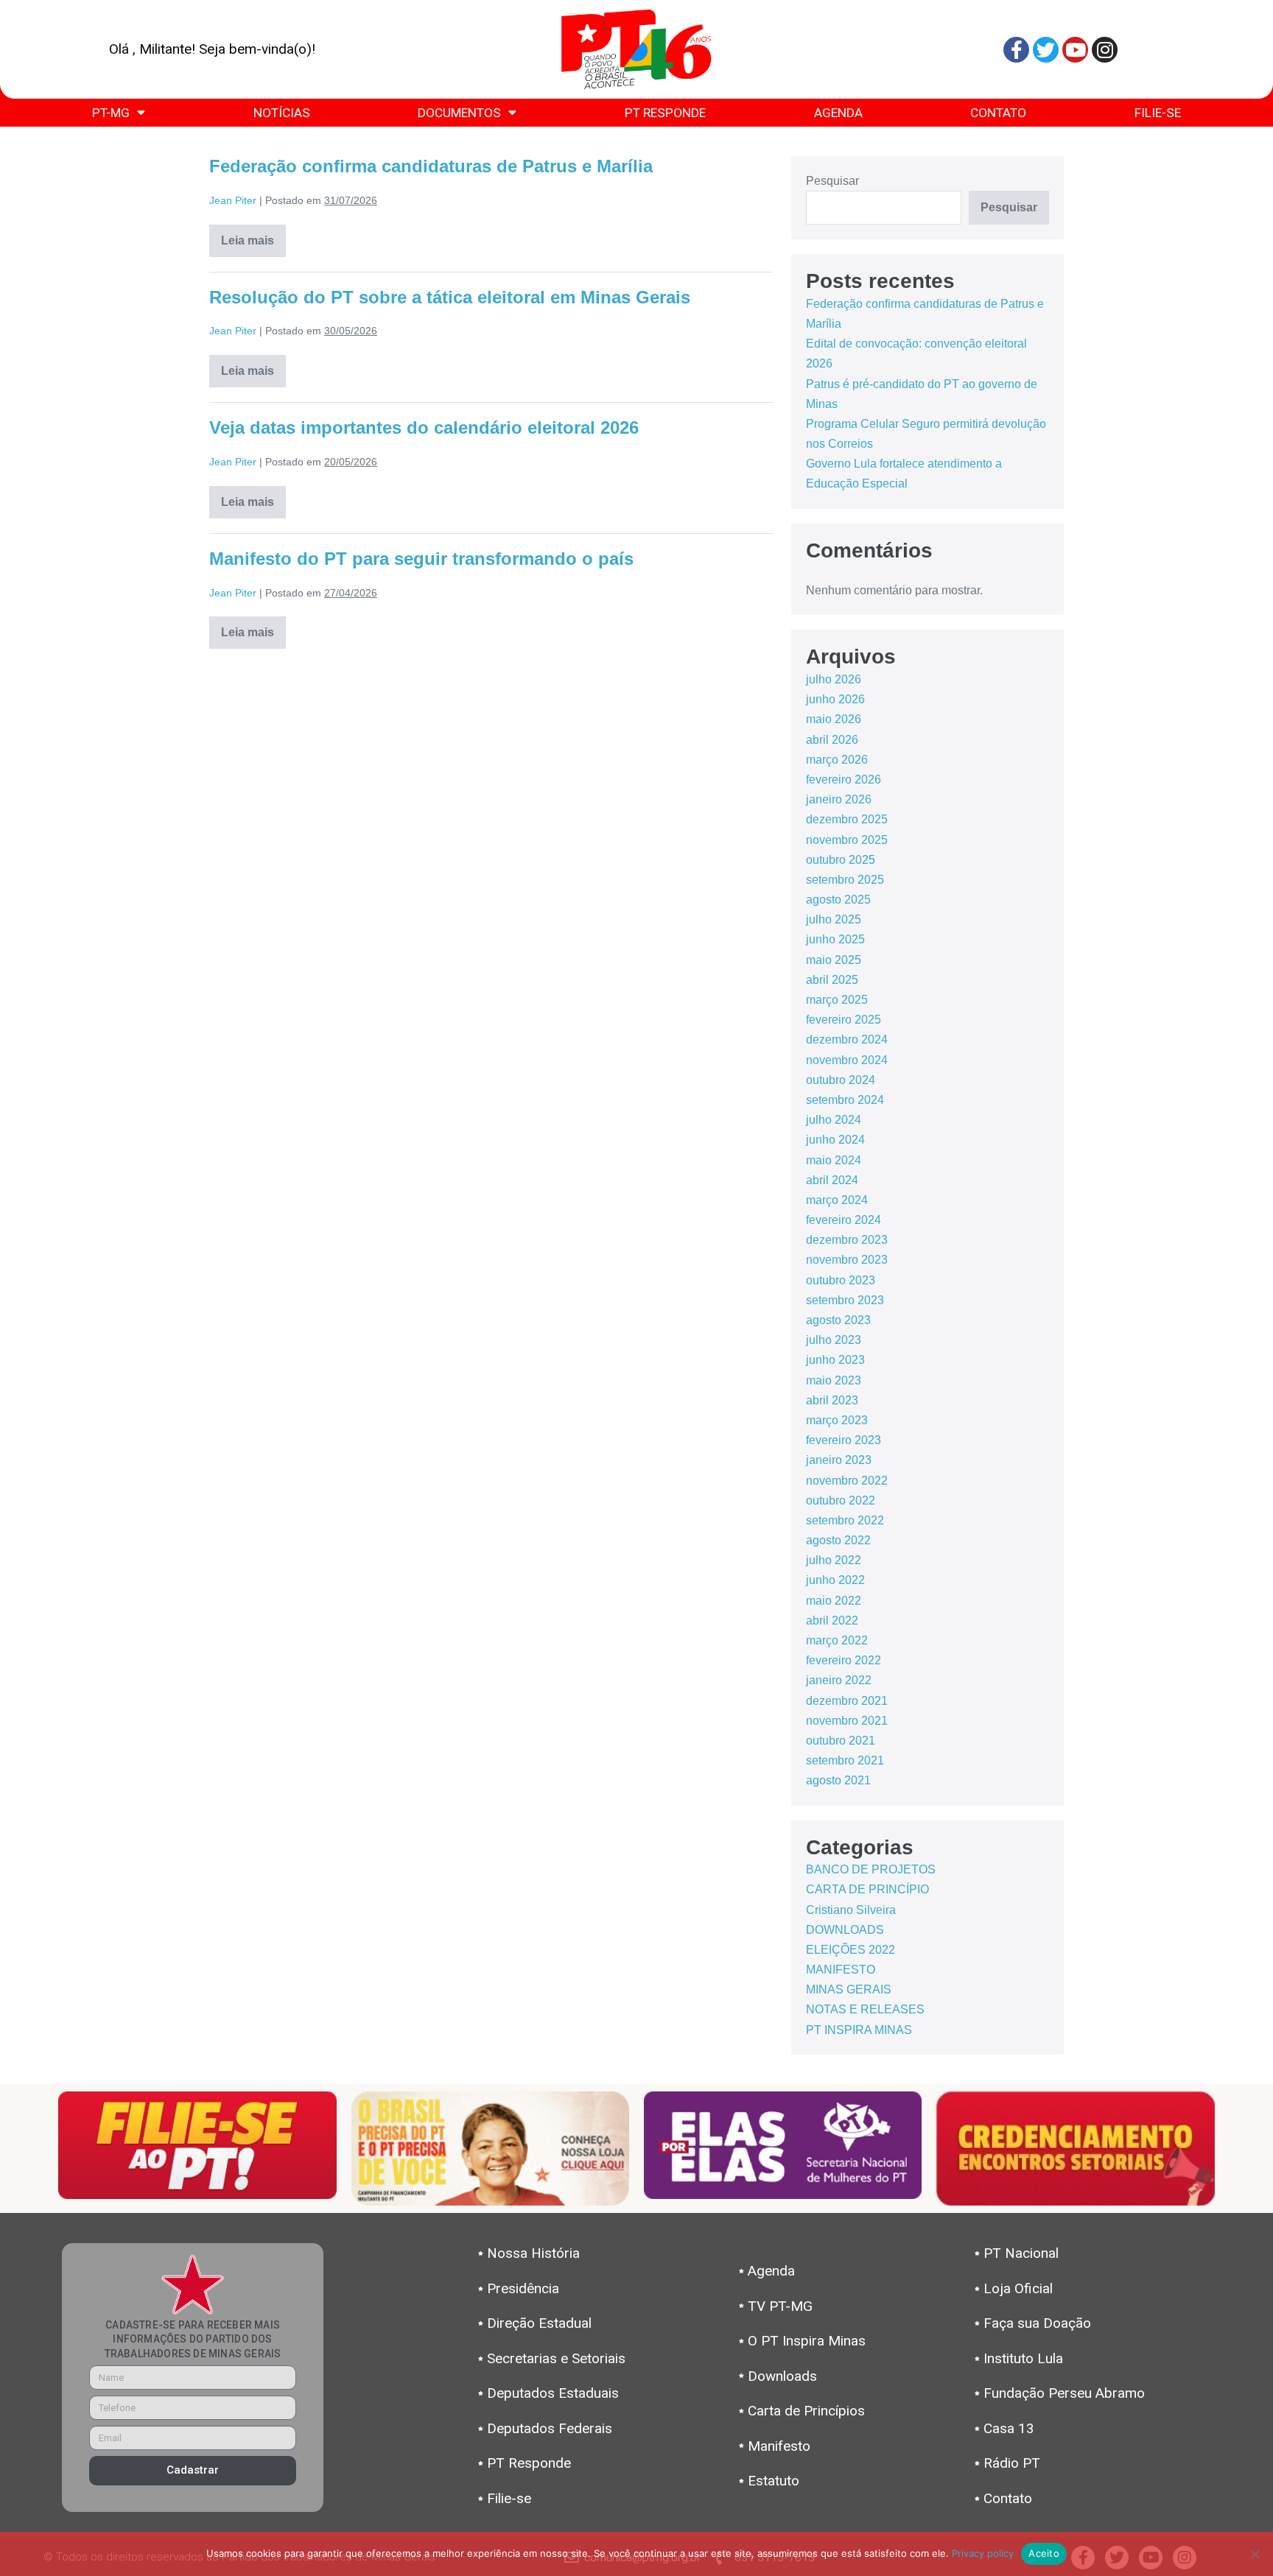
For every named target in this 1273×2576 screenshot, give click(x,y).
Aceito (1044, 2553)
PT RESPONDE (665, 113)
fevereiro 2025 (844, 1020)
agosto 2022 (838, 1540)
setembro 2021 (845, 1760)
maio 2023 (834, 1380)
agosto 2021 (838, 1780)
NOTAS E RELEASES (865, 2009)
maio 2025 (834, 960)
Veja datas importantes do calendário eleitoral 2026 (424, 427)
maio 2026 (834, 719)
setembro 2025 (845, 880)
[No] (1255, 2554)
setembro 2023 (845, 1300)
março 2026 (837, 760)
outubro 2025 (841, 860)
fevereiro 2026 (844, 780)
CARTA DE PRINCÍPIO (867, 1889)
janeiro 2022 (839, 1680)
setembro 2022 (845, 1520)
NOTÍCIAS (282, 113)
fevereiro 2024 (844, 1220)
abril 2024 (832, 1180)
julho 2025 (834, 919)
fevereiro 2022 (844, 1660)
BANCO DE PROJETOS (871, 1869)
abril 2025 (832, 980)
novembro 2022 (847, 1481)
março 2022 (837, 1640)
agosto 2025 (838, 900)
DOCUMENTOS (459, 113)
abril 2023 (832, 1400)
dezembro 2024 (847, 1039)
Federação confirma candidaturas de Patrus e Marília (431, 166)
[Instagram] (1105, 50)
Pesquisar (832, 181)
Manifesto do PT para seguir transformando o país (421, 559)
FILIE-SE (1158, 113)
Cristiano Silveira (851, 1910)
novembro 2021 (847, 1721)
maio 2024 (834, 1160)
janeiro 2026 (839, 799)
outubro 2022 (841, 1500)
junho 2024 (835, 1140)
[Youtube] (1075, 50)
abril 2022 (832, 1620)
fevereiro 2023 (844, 1440)
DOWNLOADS (845, 1930)
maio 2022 (834, 1601)
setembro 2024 (845, 1100)
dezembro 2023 (847, 1240)
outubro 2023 (841, 1280)
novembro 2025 (847, 840)
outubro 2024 (841, 1080)
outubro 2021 (841, 1741)
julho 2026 (834, 679)
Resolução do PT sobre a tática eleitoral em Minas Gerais (450, 297)
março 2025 (837, 1000)
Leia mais (253, 236)
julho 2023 (834, 1340)
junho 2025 (835, 939)
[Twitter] (1046, 50)
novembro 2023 (847, 1260)
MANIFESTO (841, 1970)
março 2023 (837, 1420)
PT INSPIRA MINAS (859, 2030)
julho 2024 (834, 1120)
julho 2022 (834, 1560)
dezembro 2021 (847, 1701)
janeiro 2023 (839, 1460)
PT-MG (111, 113)
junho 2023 (835, 1360)
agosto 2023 (838, 1320)
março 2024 (837, 1200)
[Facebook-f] (1016, 50)
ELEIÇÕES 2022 (851, 1950)
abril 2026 (832, 740)
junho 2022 (835, 1580)
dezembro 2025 (847, 819)
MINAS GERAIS (849, 1989)
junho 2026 (835, 699)
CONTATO (998, 113)
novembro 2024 (847, 1060)
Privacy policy (983, 2553)
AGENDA (838, 113)
